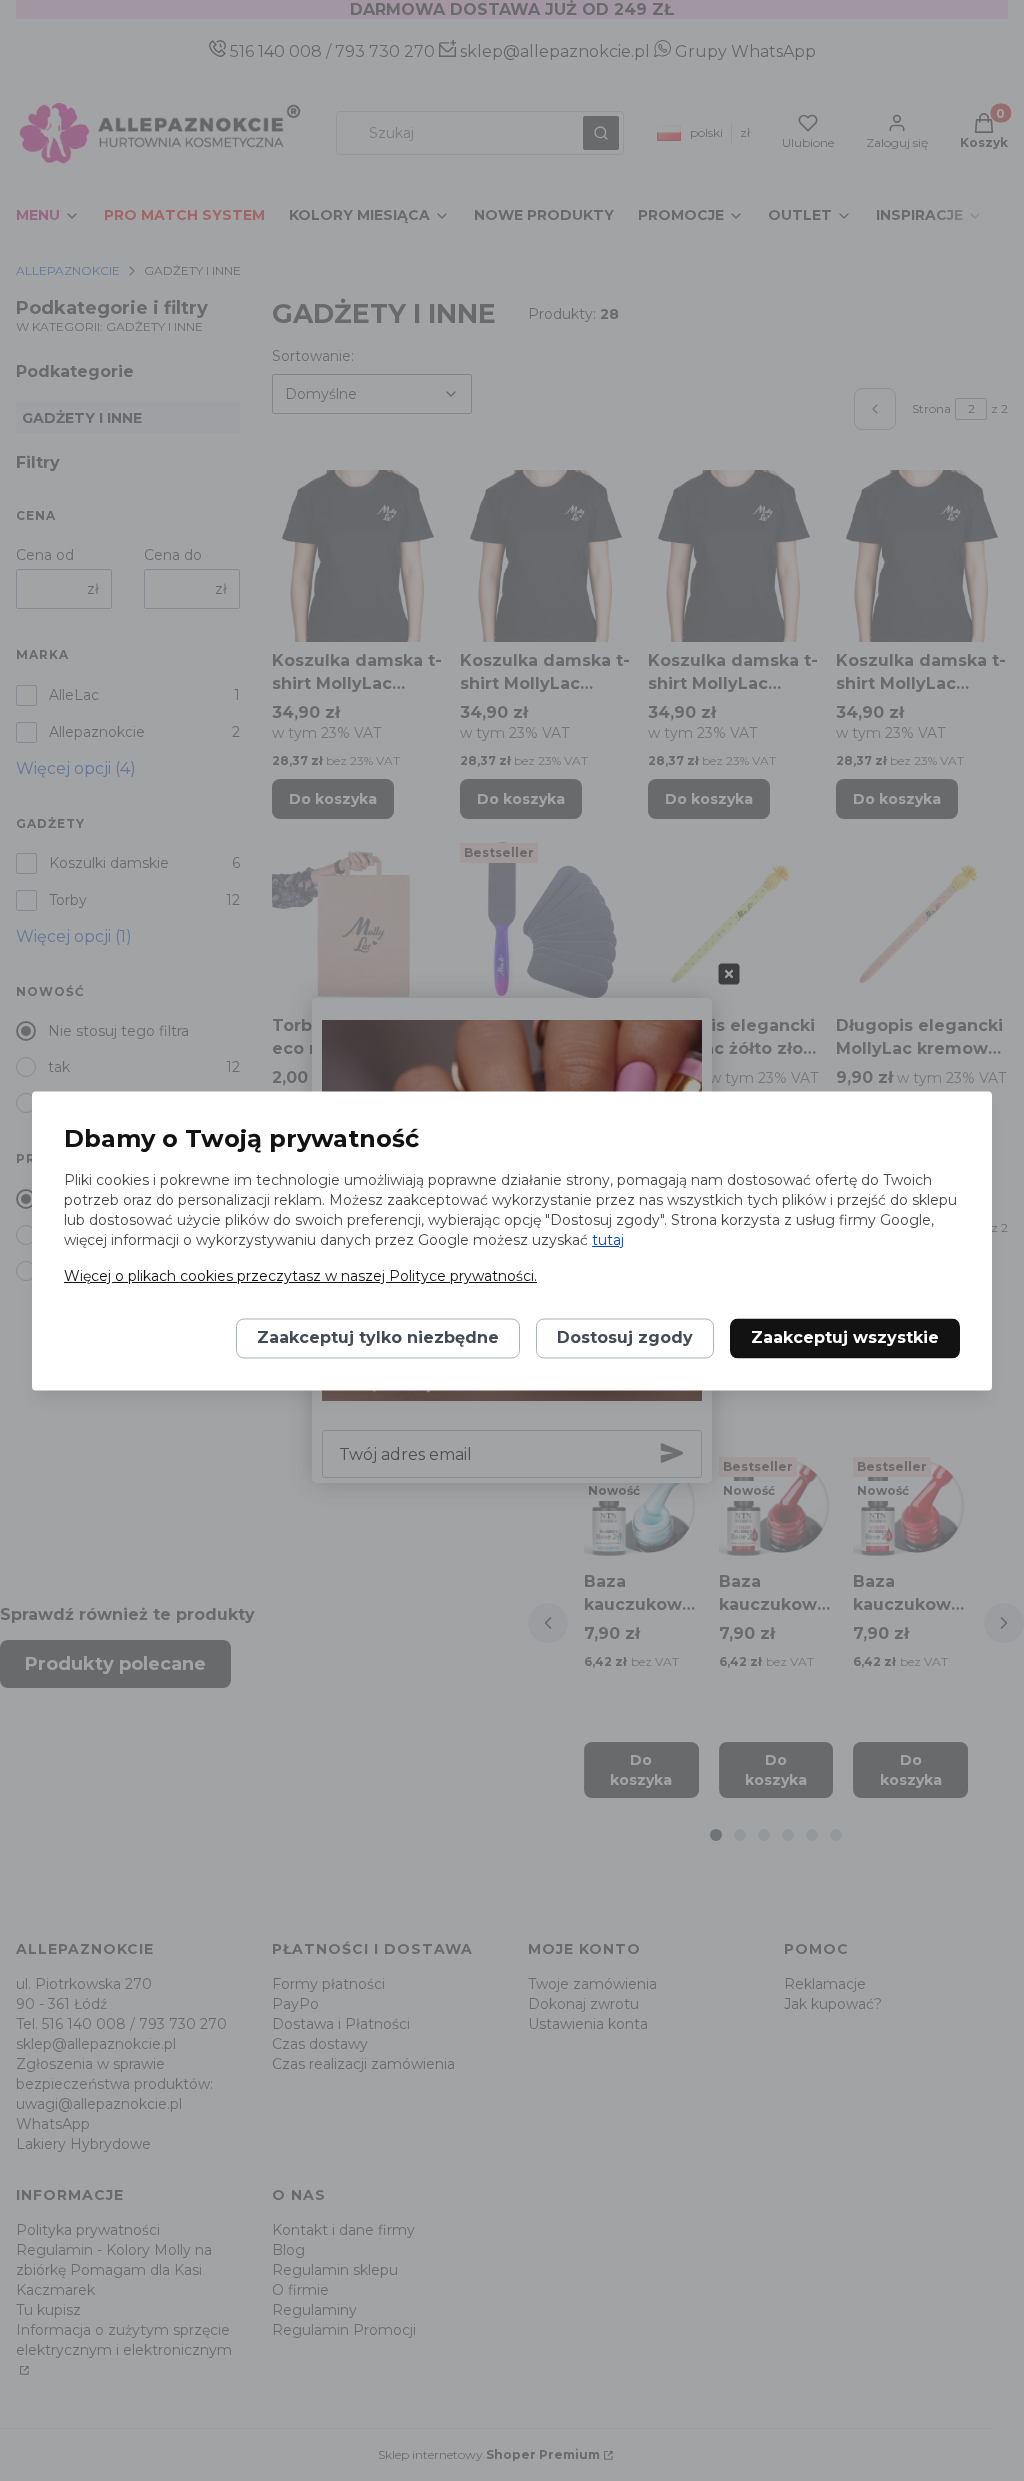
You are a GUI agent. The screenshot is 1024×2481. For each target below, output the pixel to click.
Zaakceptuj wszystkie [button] (845, 1337)
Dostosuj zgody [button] (625, 1337)
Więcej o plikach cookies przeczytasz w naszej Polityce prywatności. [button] (300, 1276)
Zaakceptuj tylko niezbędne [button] (378, 1337)
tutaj (608, 1240)
